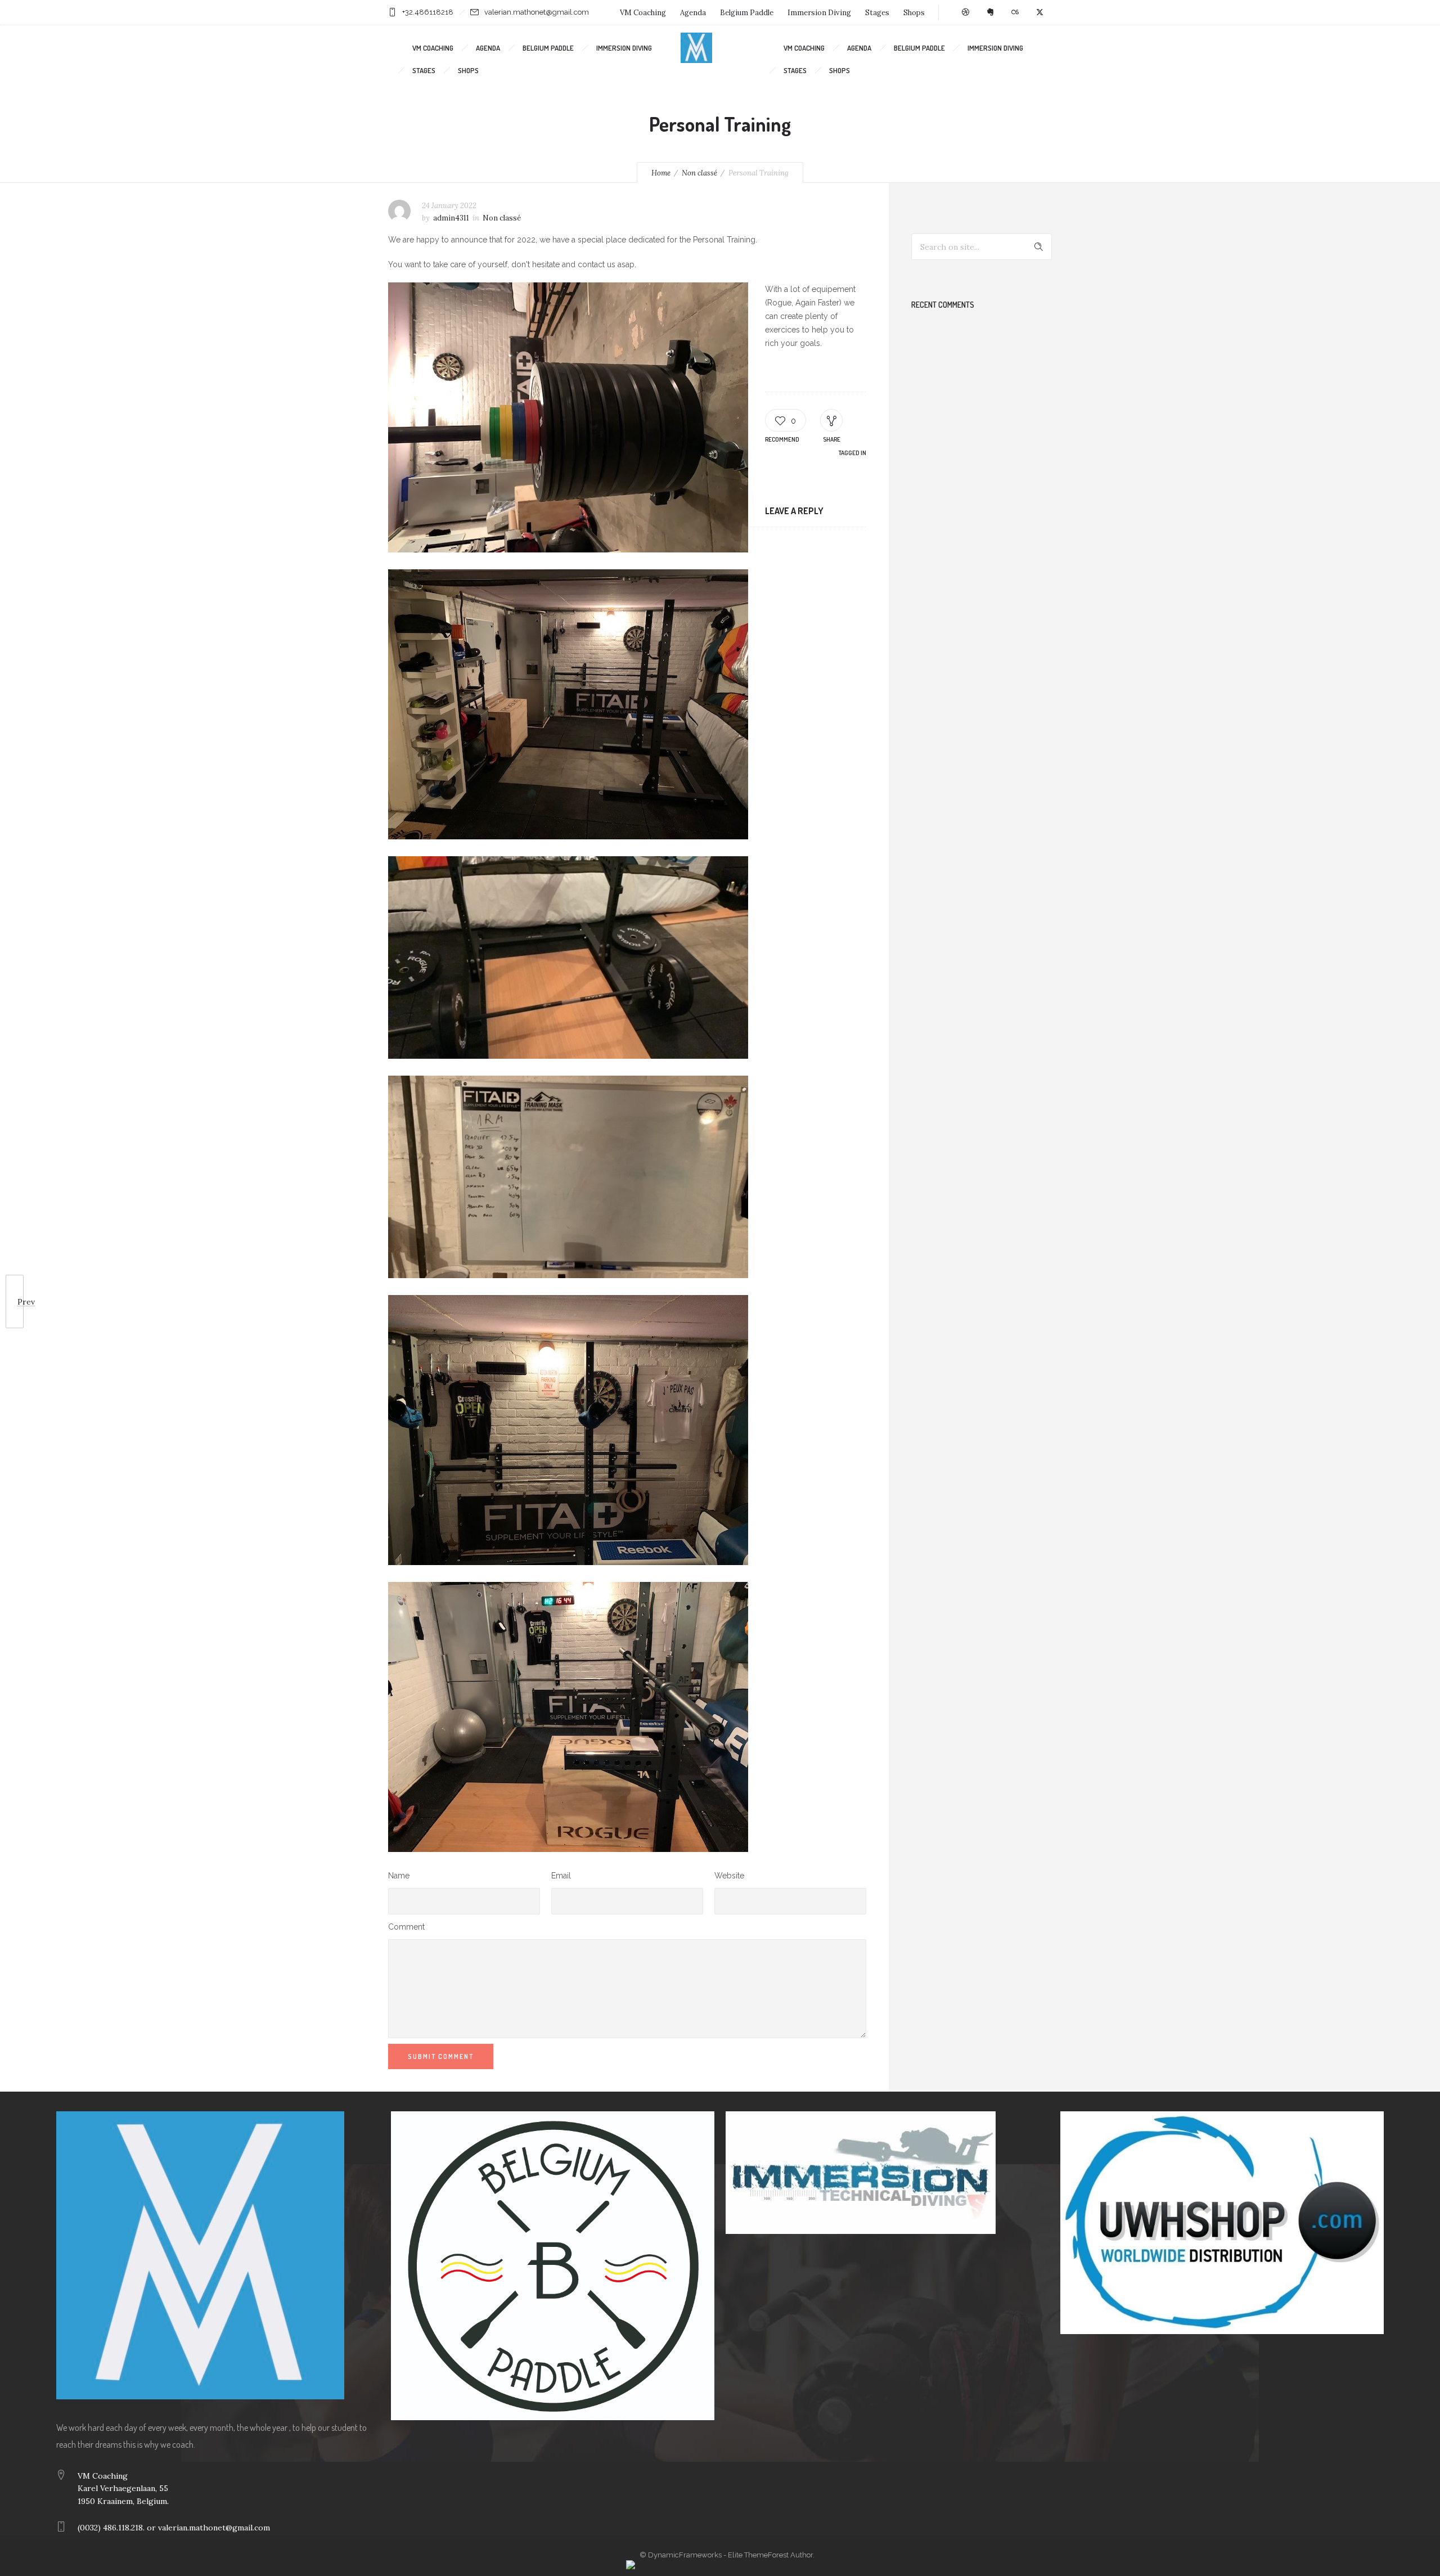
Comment (406, 1927)
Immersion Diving (819, 13)
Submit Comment (441, 2056)
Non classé (699, 173)
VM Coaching (643, 13)
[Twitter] (1039, 12)
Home (661, 173)
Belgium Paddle (747, 13)
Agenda (693, 13)
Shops (914, 13)
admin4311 (451, 218)
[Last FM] (1015, 12)
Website (729, 1876)
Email (561, 1876)
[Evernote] (990, 12)
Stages (877, 13)
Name (399, 1876)
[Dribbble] (965, 12)
